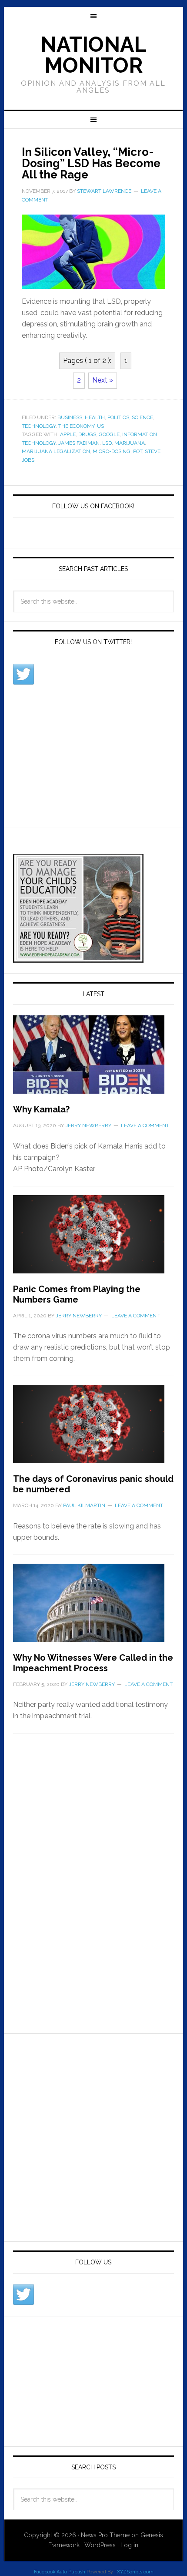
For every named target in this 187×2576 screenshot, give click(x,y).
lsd (107, 443)
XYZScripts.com (135, 2572)
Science (142, 417)
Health (95, 417)
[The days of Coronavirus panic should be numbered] (94, 1429)
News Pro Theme (105, 2535)
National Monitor (93, 55)
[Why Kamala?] (94, 1060)
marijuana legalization (56, 451)
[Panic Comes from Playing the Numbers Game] (94, 1239)
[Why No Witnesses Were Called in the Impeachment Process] (94, 1608)
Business (70, 417)
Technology (39, 426)
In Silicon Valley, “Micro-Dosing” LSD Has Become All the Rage (91, 163)
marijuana (130, 443)
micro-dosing (112, 451)
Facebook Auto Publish (60, 2572)
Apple (68, 434)
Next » (103, 380)
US (100, 426)
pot (138, 451)
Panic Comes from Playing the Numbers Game (77, 1294)
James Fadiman (79, 443)
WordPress (100, 2545)
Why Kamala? (41, 1109)
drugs (87, 434)
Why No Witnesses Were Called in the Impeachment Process (93, 1663)
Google (109, 434)
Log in (129, 2545)
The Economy (76, 426)
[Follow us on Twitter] (23, 674)
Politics (118, 417)
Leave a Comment (145, 1125)
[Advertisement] (78, 760)
